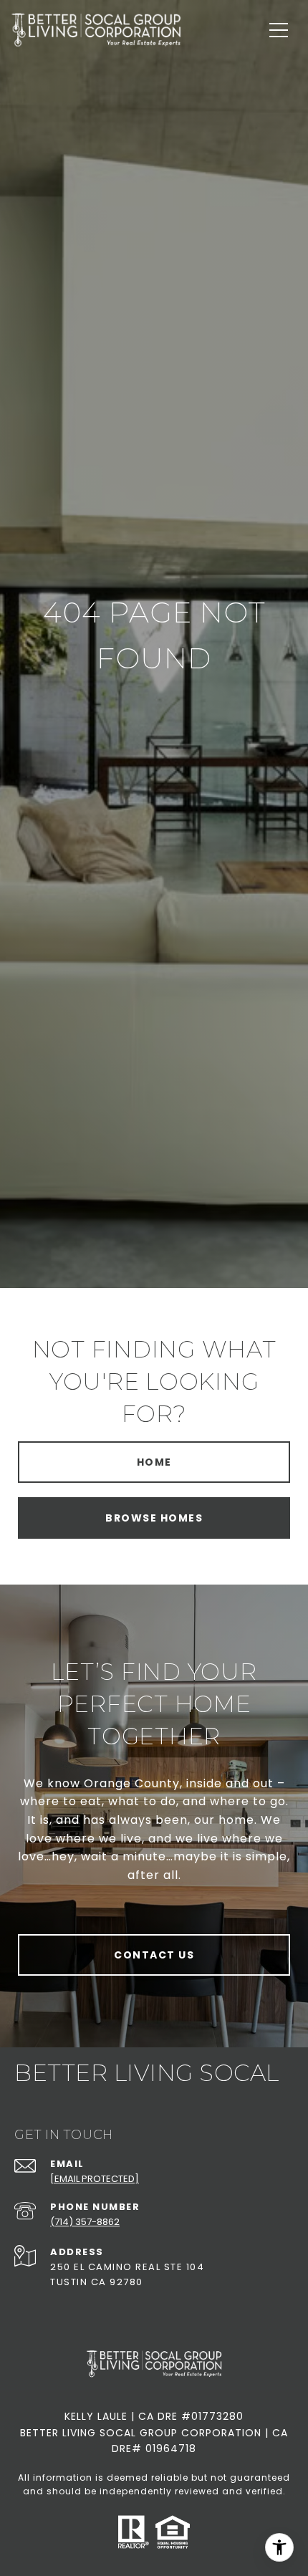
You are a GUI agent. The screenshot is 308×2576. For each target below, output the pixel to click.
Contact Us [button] (154, 1955)
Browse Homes (154, 1518)
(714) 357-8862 (85, 2222)
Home (154, 1462)
